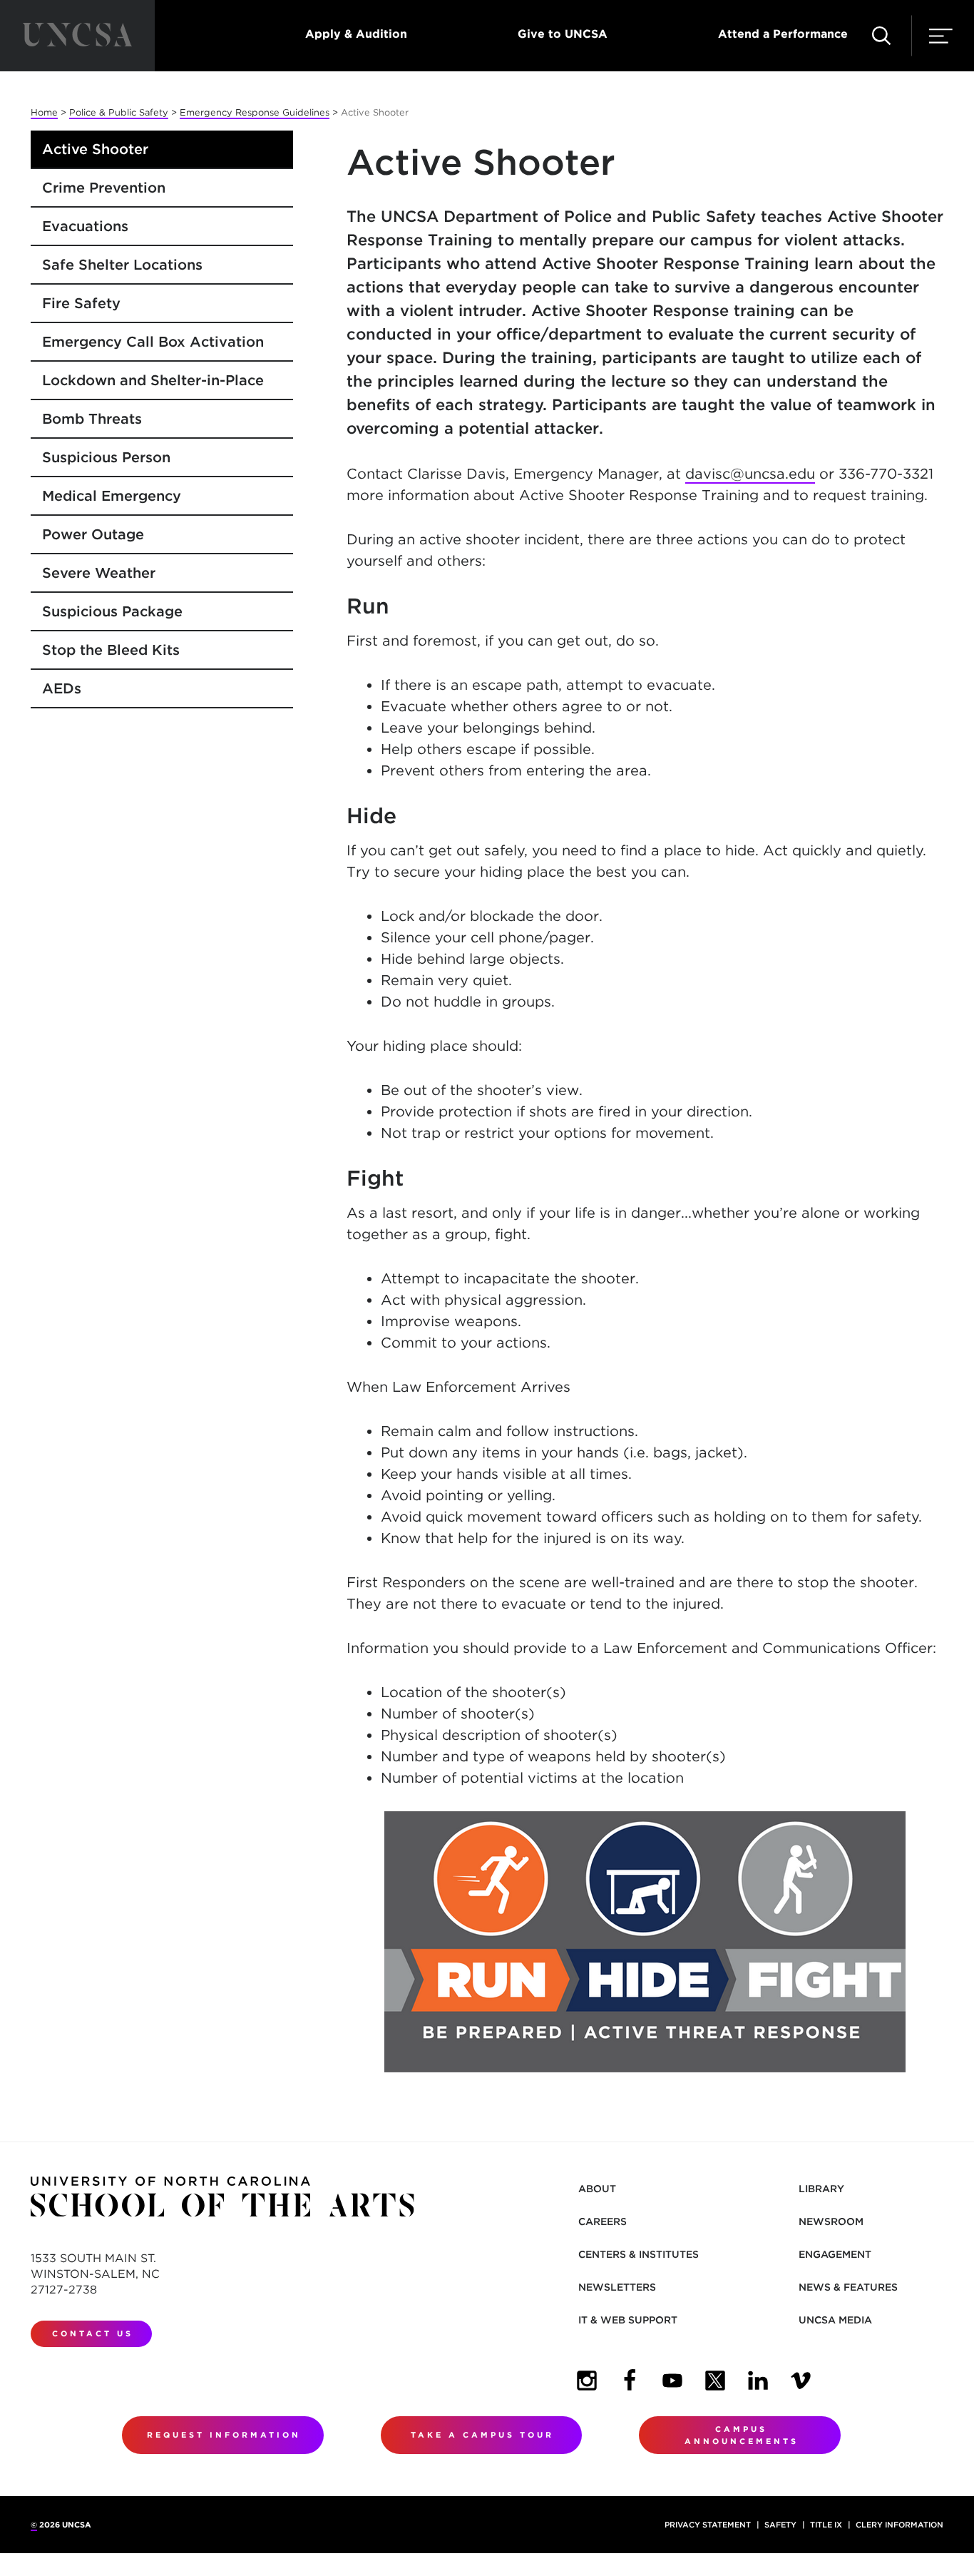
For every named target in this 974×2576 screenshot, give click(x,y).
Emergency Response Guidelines (255, 112)
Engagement (835, 2254)
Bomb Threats (92, 419)
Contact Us (93, 2333)
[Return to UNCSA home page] (77, 36)
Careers (603, 2221)
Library (821, 2189)
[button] (881, 36)
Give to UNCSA (563, 34)
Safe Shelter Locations (122, 265)
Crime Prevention (104, 188)
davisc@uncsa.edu (750, 474)
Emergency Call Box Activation (153, 342)
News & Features (848, 2287)
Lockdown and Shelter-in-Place (153, 380)
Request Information (224, 2435)
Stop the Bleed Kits (111, 650)
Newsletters (617, 2287)
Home (44, 112)
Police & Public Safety (119, 112)
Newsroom (831, 2221)
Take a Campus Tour (482, 2435)
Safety (780, 2525)
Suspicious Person (106, 457)
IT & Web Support (628, 2320)
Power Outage (93, 534)
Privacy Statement (708, 2525)
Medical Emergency (112, 496)
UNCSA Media (835, 2320)
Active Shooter (95, 149)
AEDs (62, 688)
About (597, 2189)
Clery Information (899, 2525)
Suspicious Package (112, 611)
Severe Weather (99, 573)
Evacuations (85, 226)
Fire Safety (81, 303)
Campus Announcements (742, 2435)
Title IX (826, 2525)
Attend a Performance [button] (783, 34)
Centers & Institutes (639, 2254)
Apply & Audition (356, 34)
